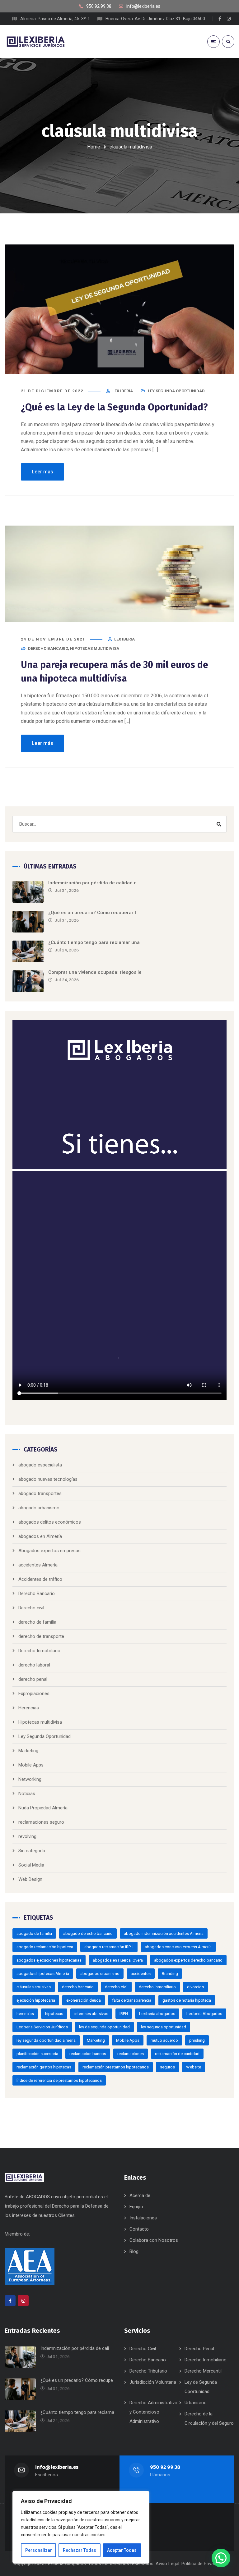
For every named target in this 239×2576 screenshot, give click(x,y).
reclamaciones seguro (41, 1822)
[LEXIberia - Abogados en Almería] (36, 41)
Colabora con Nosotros (154, 2240)
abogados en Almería (40, 1536)
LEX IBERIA (123, 391)
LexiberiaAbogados (204, 2014)
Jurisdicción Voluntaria (153, 2382)
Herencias (29, 1708)
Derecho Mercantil (203, 2371)
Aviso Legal (167, 2564)
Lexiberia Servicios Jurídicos (42, 2027)
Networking (30, 1779)
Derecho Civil (143, 2349)
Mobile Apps (31, 1765)
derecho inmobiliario (157, 1987)
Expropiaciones (34, 1694)
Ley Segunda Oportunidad (176, 391)
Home (94, 147)
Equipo (136, 2207)
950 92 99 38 (165, 2467)
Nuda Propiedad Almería (43, 1808)
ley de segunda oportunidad (104, 2027)
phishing (197, 2040)
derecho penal (33, 1679)
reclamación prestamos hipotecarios (116, 2067)
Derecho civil (31, 1608)
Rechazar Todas (80, 2550)
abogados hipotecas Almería (43, 1974)
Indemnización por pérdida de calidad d (92, 883)
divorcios (195, 1987)
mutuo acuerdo (164, 2040)
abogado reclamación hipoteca (45, 1947)
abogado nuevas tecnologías (48, 1479)
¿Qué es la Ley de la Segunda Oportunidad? (114, 407)
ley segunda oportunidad (164, 2027)
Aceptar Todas (122, 2550)
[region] (81, 2527)
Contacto (139, 2229)
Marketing (28, 1751)
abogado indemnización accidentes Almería (164, 1933)
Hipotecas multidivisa (95, 648)
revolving (27, 1836)
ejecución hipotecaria (36, 2000)
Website (194, 2067)
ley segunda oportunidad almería (46, 2040)
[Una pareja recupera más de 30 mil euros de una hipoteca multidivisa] (119, 574)
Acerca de (140, 2195)
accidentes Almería (38, 1565)
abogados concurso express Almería (178, 1947)
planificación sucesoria (37, 2054)
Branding (170, 1974)
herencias (25, 2014)
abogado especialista (40, 1465)
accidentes (141, 1974)
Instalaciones (143, 2218)
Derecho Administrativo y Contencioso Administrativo (153, 2412)
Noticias (27, 1794)
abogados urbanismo (100, 1974)
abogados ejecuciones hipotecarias (49, 1960)
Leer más (42, 472)
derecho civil (116, 1987)
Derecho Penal (199, 2349)
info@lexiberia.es (57, 2467)
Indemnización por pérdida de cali (75, 2348)
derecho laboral (34, 1665)
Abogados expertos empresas (49, 1551)
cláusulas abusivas (34, 1987)
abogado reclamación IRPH (109, 1947)
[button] (221, 2558)
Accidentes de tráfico (40, 1579)
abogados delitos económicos (50, 1522)
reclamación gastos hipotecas (44, 2067)
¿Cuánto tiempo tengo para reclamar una (94, 942)
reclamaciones (131, 2054)
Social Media (31, 1865)
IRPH (124, 2014)
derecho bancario (78, 1987)
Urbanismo (196, 2403)
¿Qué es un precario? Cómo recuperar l (92, 913)
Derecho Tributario (148, 2371)
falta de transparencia (132, 2000)
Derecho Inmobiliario (39, 1651)
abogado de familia (34, 1933)
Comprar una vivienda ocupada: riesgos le (95, 972)
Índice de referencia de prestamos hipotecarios (59, 2080)
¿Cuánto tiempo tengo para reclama (77, 2412)
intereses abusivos (91, 2014)
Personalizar (39, 2550)
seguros (167, 2067)
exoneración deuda (84, 2000)
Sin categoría (32, 1851)
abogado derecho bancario (88, 1933)
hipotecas (54, 2014)
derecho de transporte (41, 1636)
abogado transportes (40, 1493)
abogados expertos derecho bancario (188, 1960)
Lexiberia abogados (157, 2014)
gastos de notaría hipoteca (187, 2000)
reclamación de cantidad (177, 2054)
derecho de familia (37, 1622)
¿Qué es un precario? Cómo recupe (77, 2380)
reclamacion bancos (88, 2054)
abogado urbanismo (39, 1508)
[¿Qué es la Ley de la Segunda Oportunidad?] (119, 309)
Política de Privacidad (203, 2564)
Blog (134, 2251)
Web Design (30, 1879)
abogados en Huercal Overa (118, 1960)
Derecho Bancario (48, 648)
